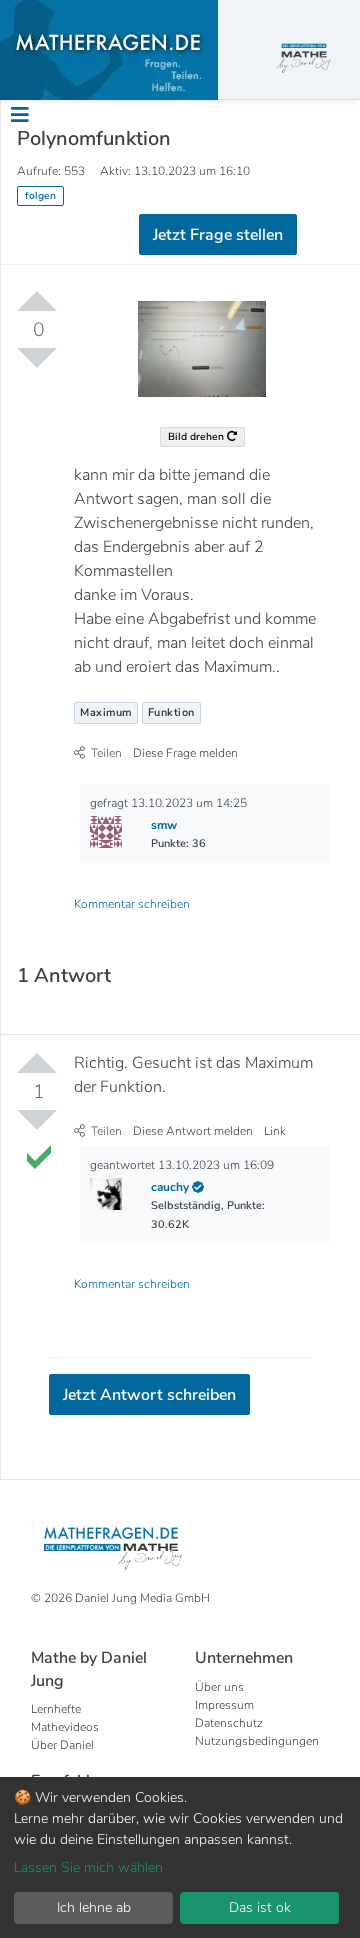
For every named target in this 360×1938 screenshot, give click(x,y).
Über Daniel (62, 1745)
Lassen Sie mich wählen (88, 1867)
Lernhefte (56, 1709)
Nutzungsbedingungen (257, 1741)
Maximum (106, 712)
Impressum (224, 1705)
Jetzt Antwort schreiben (149, 1395)
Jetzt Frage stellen (218, 235)
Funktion (171, 712)
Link (275, 1131)
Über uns (219, 1687)
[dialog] (180, 1857)
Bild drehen (197, 436)
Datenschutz (229, 1723)
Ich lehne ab (94, 1907)
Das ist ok (260, 1907)
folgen (40, 195)
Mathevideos (65, 1727)
